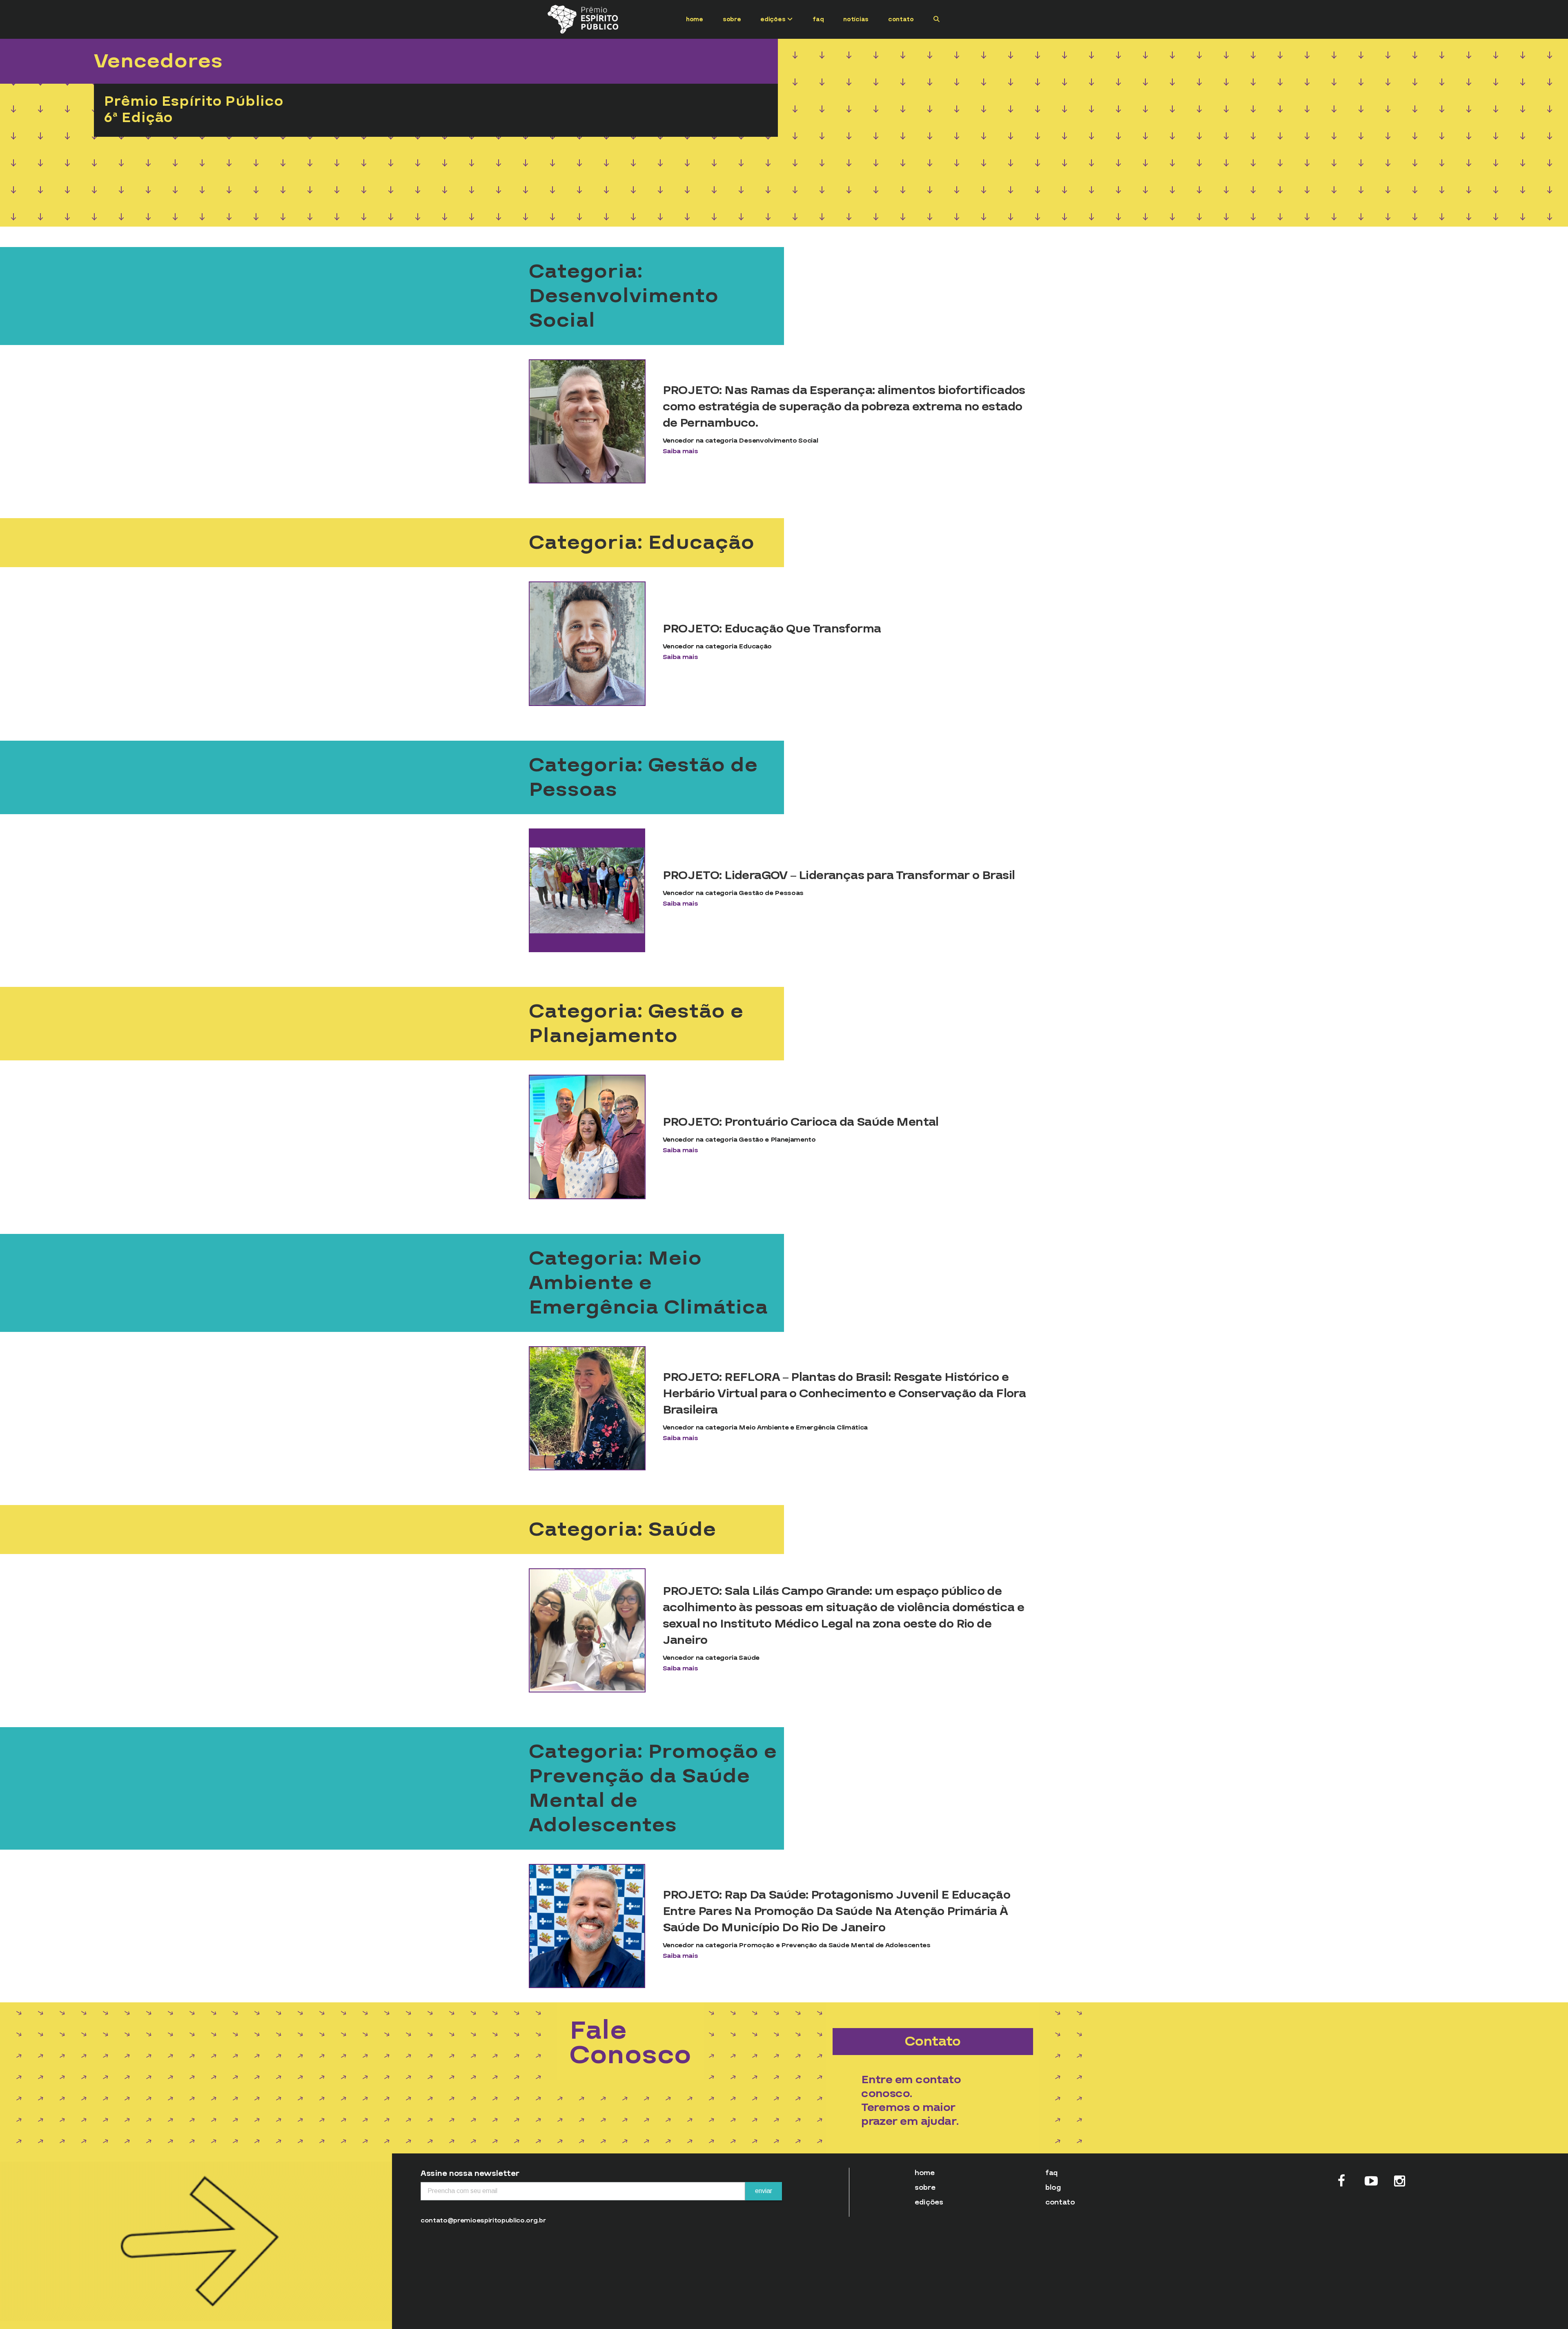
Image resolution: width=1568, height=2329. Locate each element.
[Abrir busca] (937, 19)
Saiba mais (680, 451)
